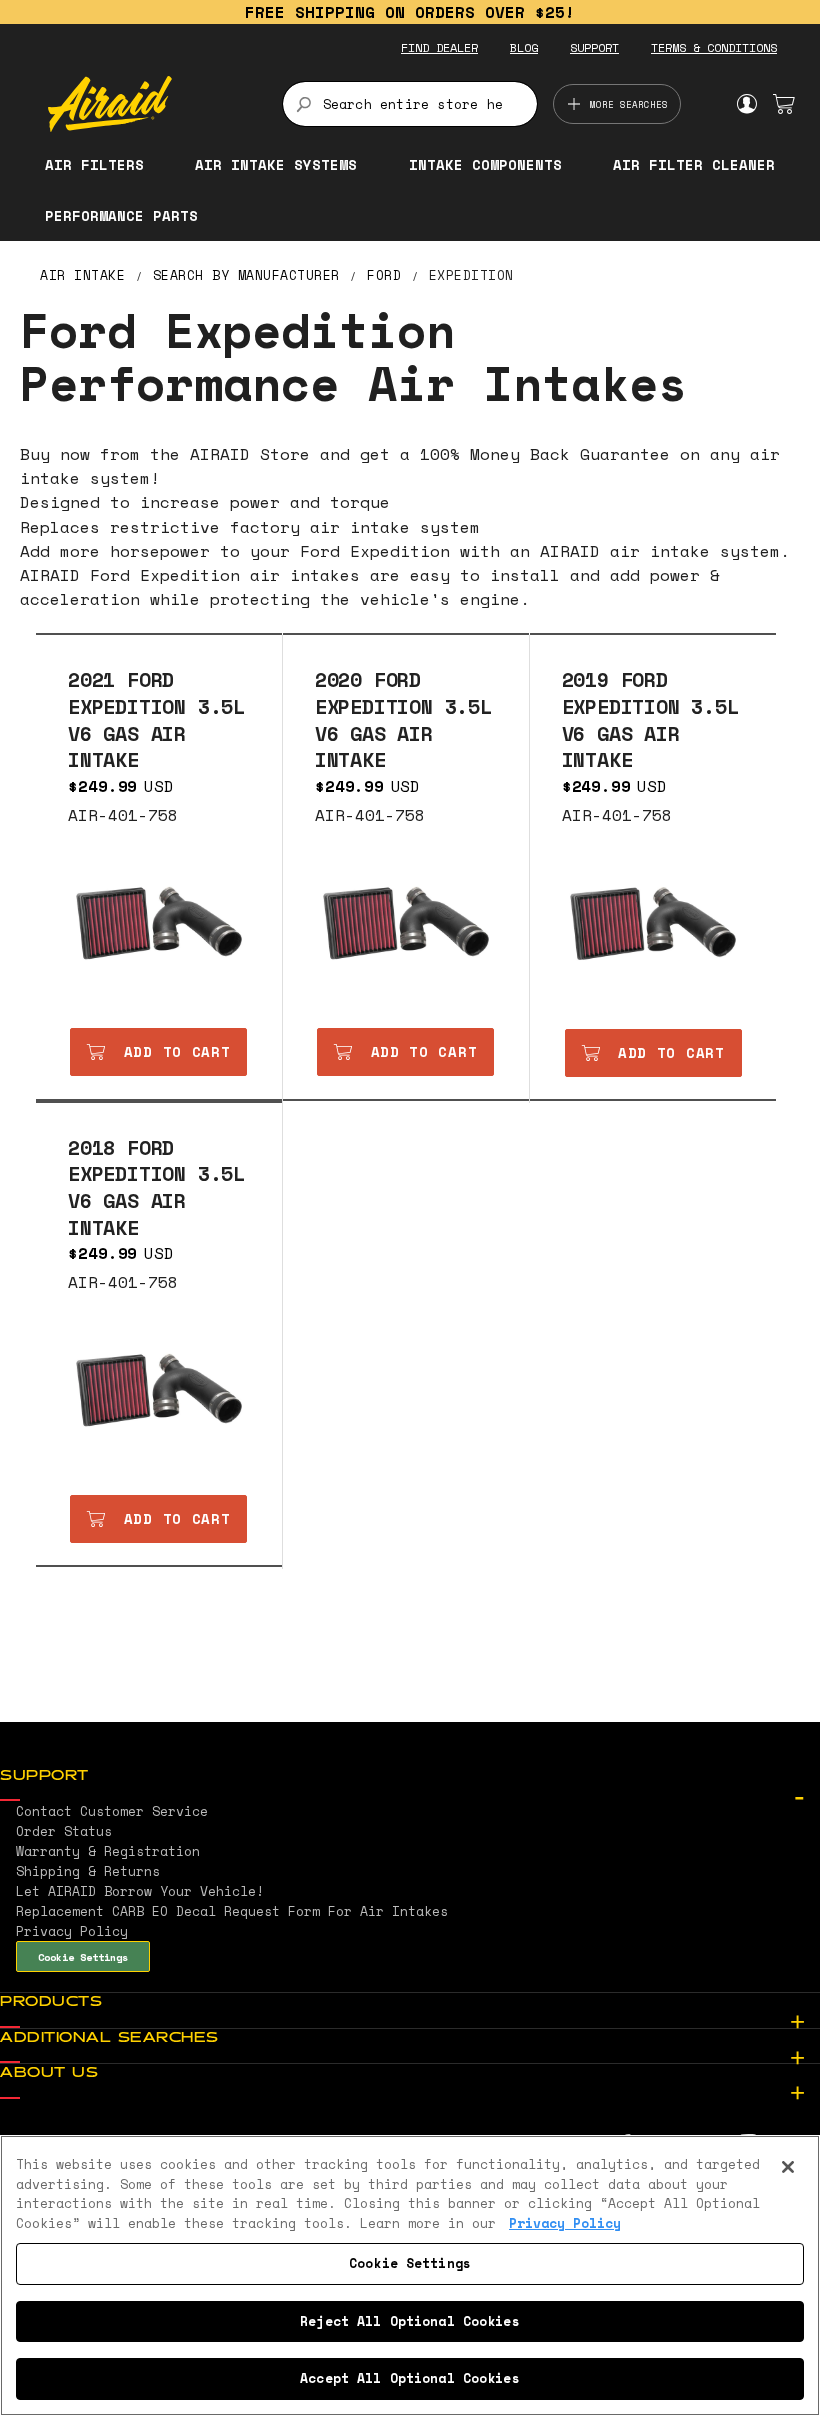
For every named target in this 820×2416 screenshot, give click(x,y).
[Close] (788, 2167)
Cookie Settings (83, 1957)
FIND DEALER (439, 47)
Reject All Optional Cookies (410, 2321)
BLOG (524, 47)
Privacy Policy (565, 2223)
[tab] (410, 1777)
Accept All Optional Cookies (410, 2378)
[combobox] (410, 104)
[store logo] (153, 104)
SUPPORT (594, 47)
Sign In (746, 104)
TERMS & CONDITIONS (714, 47)
